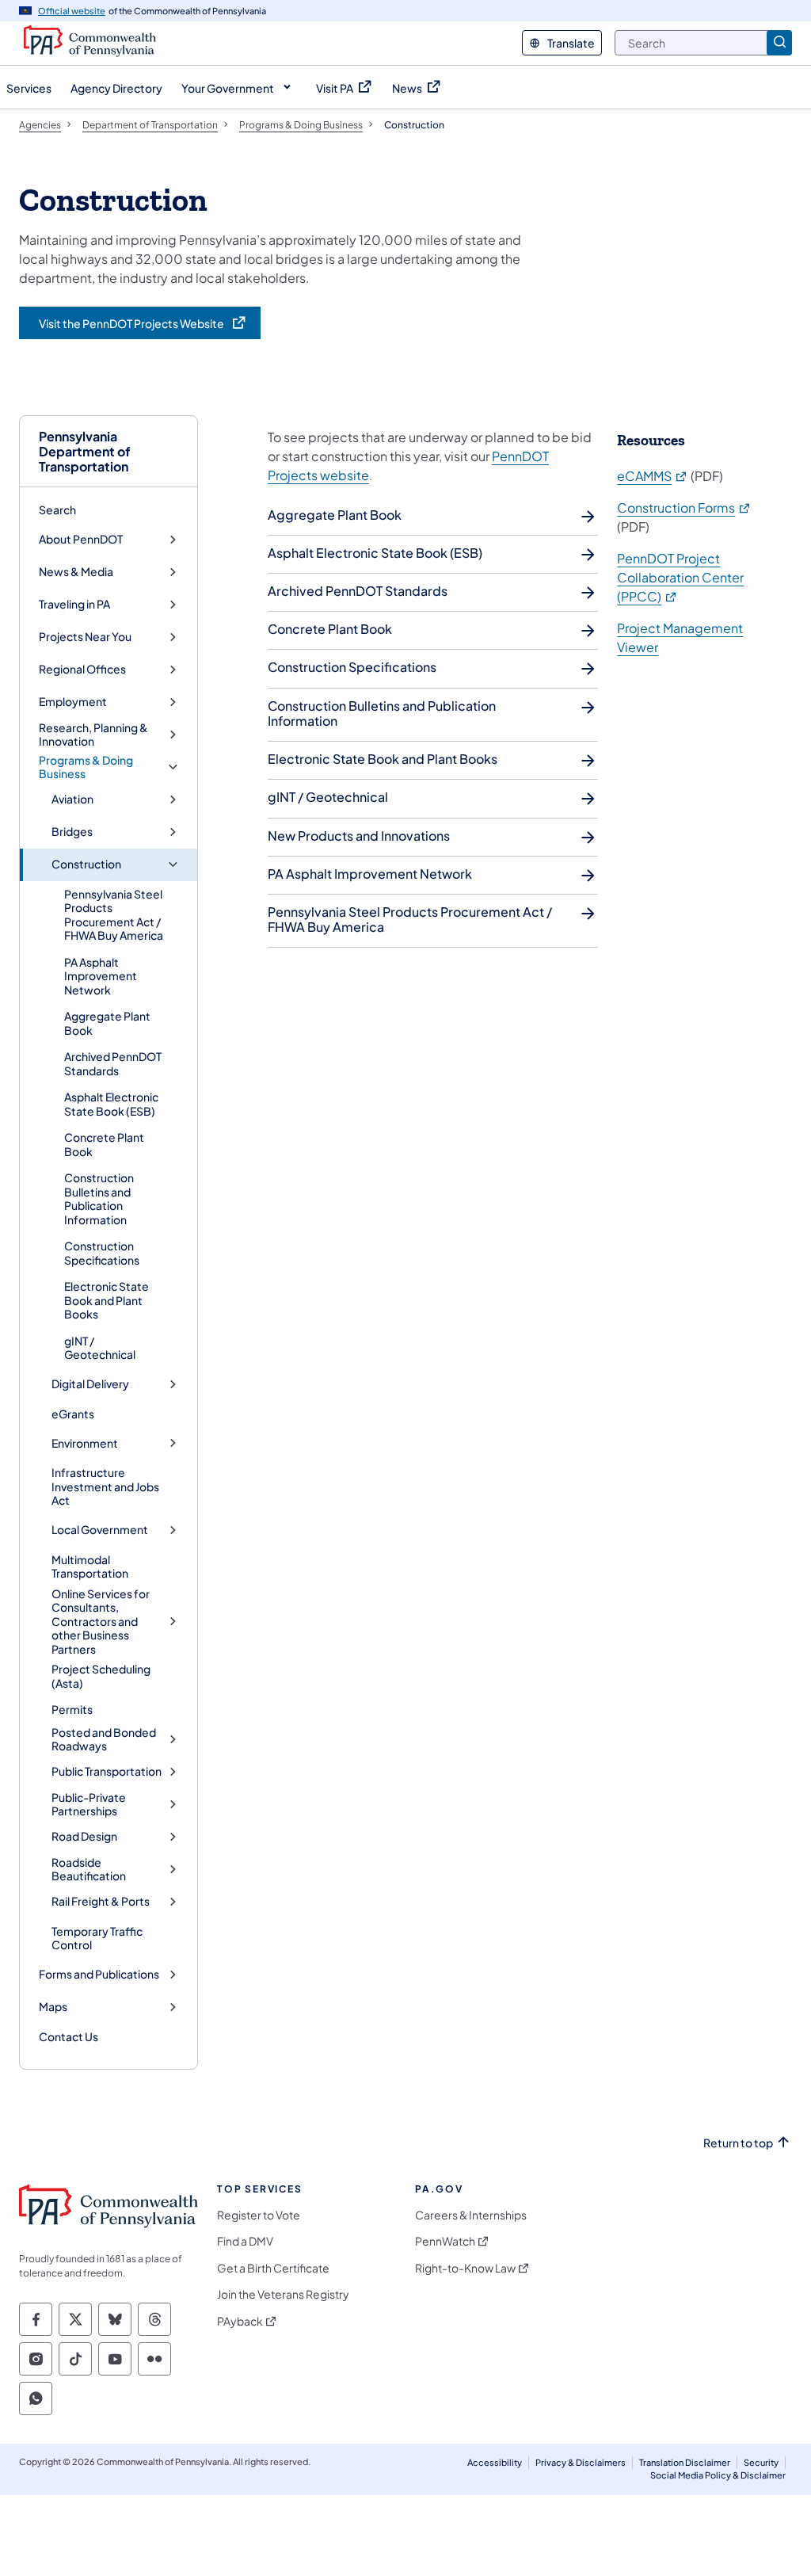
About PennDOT (81, 539)
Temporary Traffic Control (97, 1938)
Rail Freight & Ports (101, 1901)
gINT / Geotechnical (100, 1348)
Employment (73, 702)
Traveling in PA (74, 604)
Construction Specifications (102, 1253)
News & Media (76, 572)
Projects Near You (85, 637)
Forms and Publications (99, 1974)
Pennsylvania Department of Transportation (85, 452)
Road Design (84, 1836)
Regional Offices (82, 669)
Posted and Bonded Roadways (104, 1740)
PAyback (240, 2321)
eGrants (73, 1414)
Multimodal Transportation (90, 1567)
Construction (86, 864)
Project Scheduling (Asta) (101, 1676)
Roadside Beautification (89, 1870)
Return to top (738, 2143)
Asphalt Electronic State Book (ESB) (111, 1104)
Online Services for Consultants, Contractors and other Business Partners (101, 1622)
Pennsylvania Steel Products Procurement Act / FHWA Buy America (114, 915)
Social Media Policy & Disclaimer (718, 2475)
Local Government (100, 1530)
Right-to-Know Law (465, 2268)
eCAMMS (653, 476)
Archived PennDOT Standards (113, 1063)
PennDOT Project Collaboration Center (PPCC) (680, 577)
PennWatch (445, 2241)
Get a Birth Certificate (273, 2268)
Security (761, 2462)
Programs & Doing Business (86, 767)
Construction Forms (684, 508)
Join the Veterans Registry (283, 2294)
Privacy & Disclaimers (581, 2462)
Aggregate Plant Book (107, 1023)
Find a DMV (245, 2241)
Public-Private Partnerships (89, 1805)
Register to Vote (259, 2215)
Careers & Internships (471, 2215)
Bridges (72, 832)
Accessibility (495, 2462)
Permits (72, 1709)
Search (57, 509)
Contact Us (69, 2036)
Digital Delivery (90, 1384)
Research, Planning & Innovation (93, 735)
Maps (53, 2007)
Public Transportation (107, 1771)
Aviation (72, 799)
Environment (85, 1443)
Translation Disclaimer (685, 2462)
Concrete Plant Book (104, 1144)
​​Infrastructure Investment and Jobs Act (105, 1486)
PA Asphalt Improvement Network (101, 976)
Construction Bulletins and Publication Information (99, 1198)
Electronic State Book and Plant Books (107, 1300)
